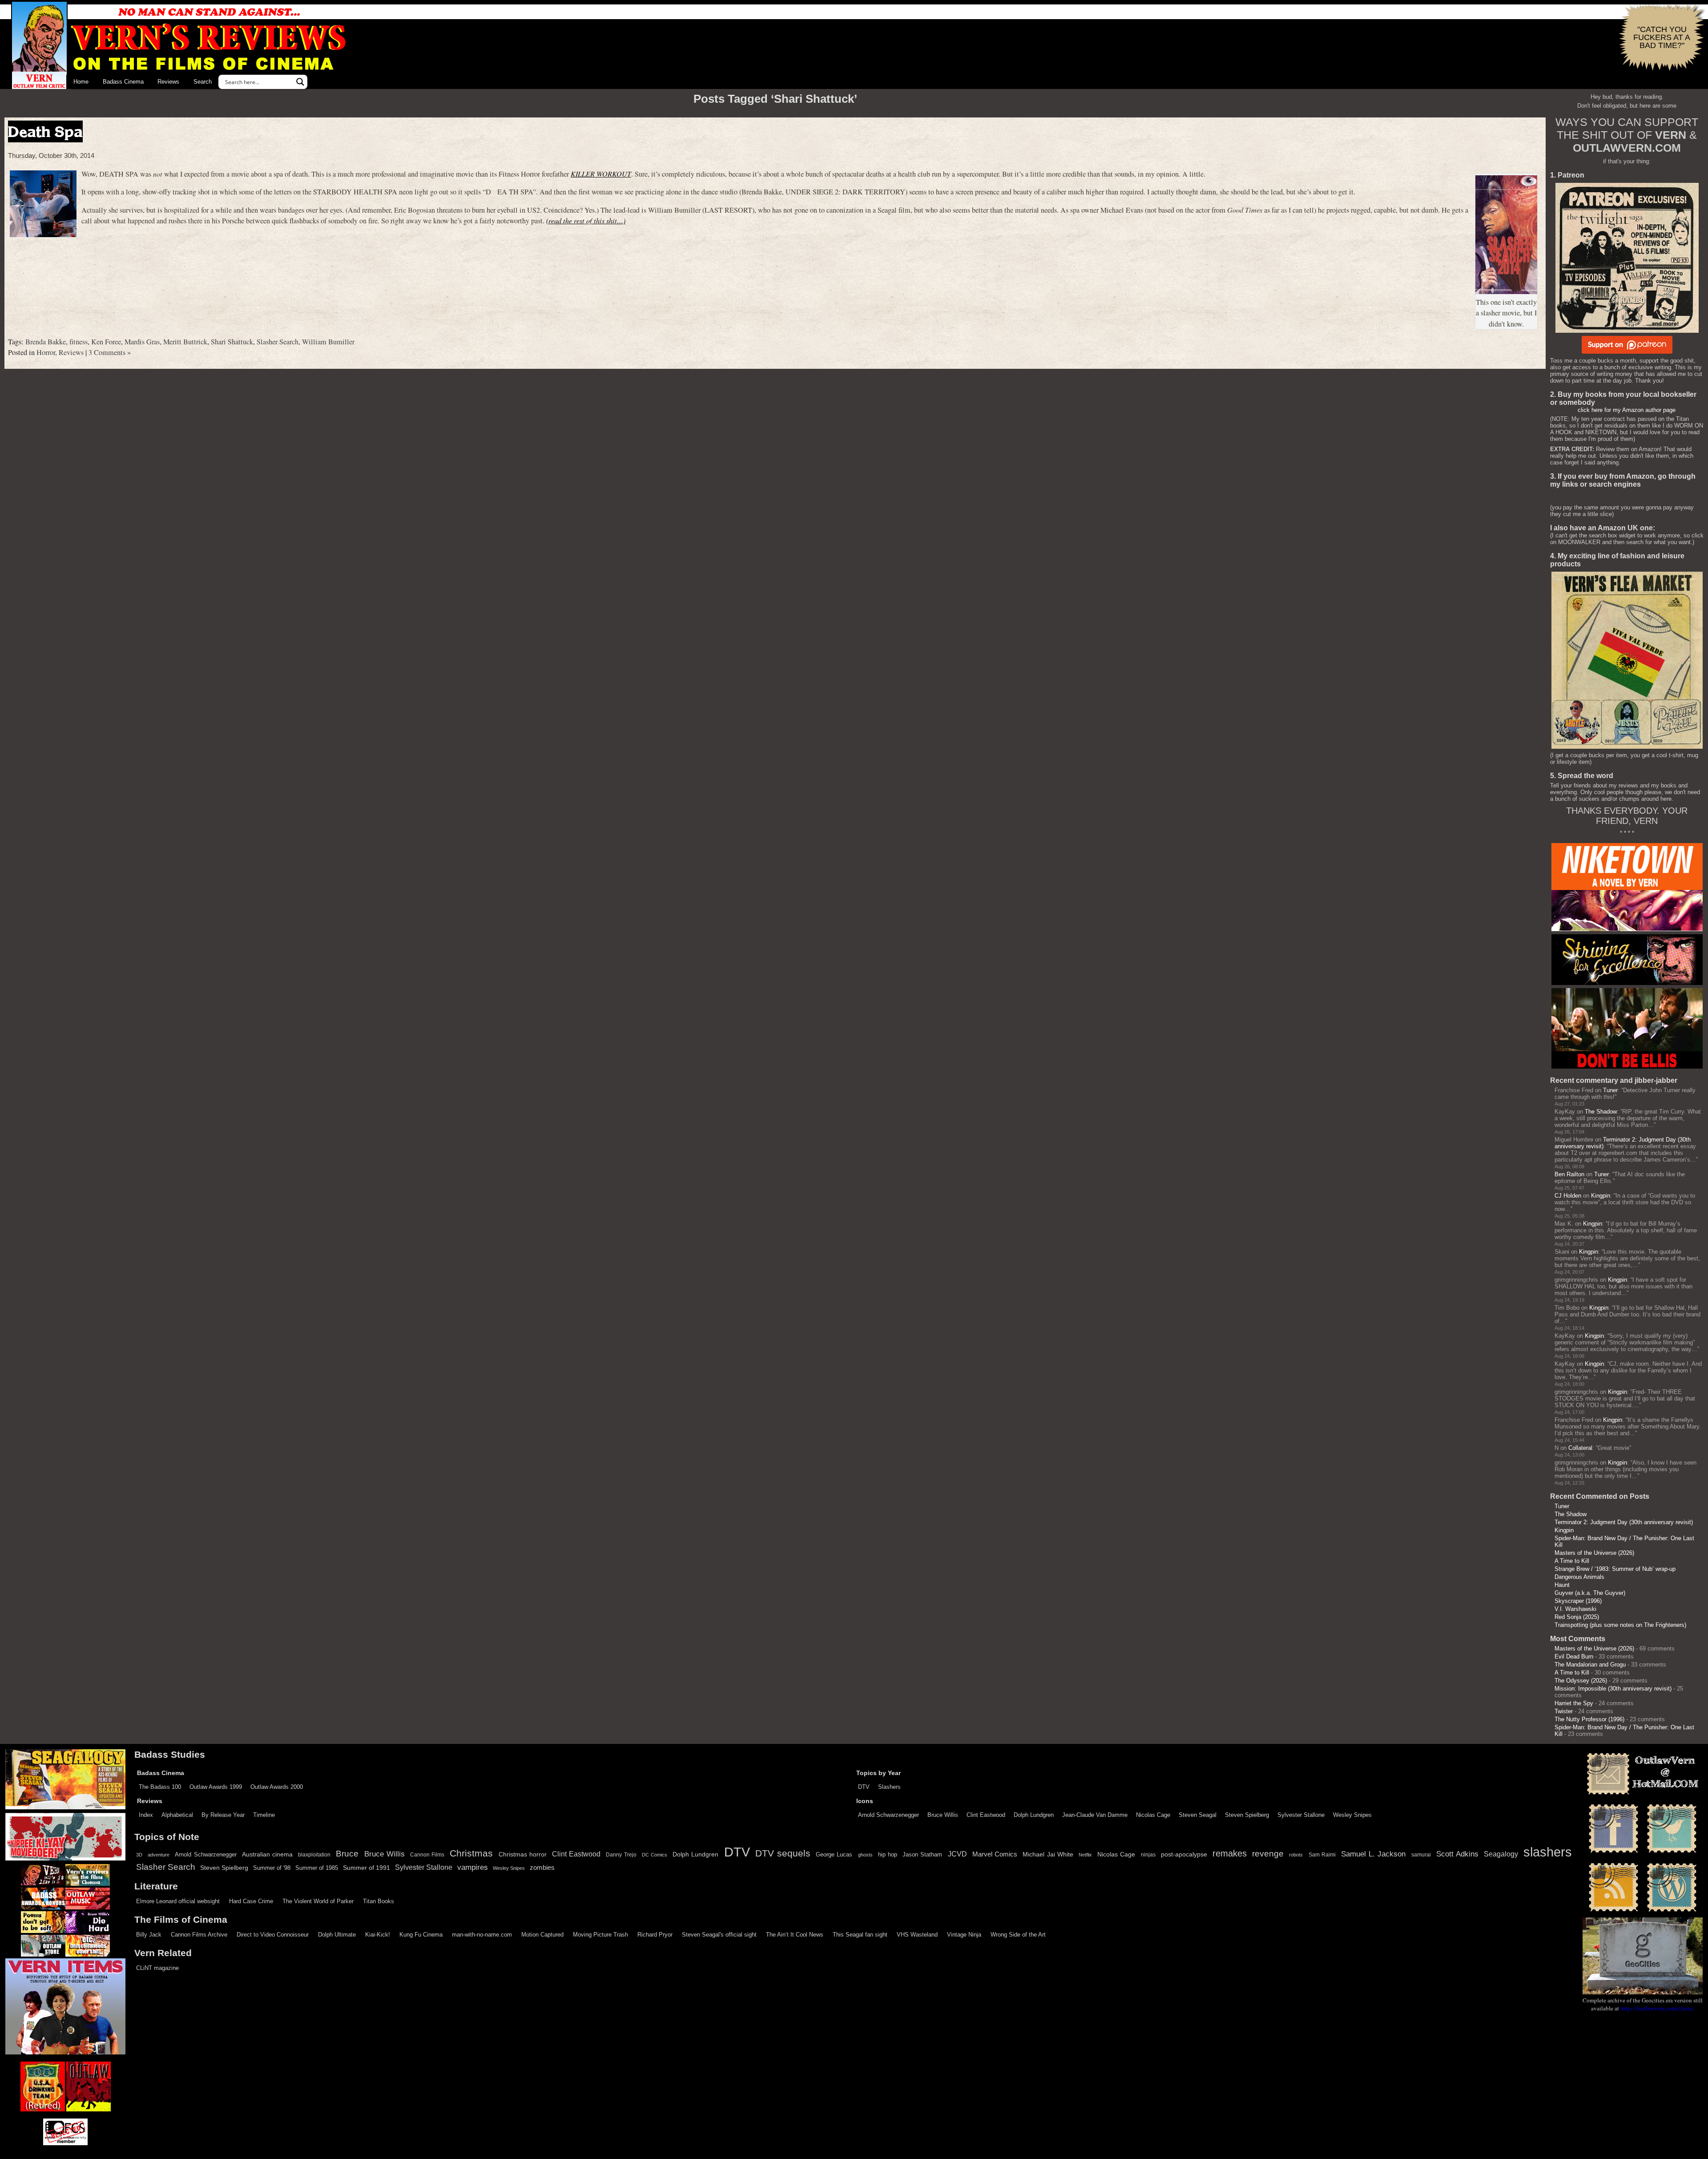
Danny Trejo (621, 1855)
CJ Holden (1568, 1196)
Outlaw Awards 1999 (216, 1787)
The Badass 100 (160, 1787)
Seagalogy (1501, 1854)
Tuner (1610, 1090)
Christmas (471, 1853)
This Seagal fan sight (860, 1935)
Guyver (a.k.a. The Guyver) (1590, 1593)
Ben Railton (1569, 1174)
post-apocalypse (1184, 1854)
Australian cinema (267, 1854)
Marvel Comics (995, 1854)
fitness (79, 342)
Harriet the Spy (1574, 1703)
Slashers (889, 1787)
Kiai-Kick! (378, 1935)
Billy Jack (149, 1935)
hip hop (888, 1854)
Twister (1564, 1711)
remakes (1230, 1853)
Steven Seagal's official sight (719, 1935)
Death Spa (45, 131)
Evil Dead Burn (1574, 1657)
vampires (473, 1867)
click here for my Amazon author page (1627, 410)
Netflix (1085, 1855)
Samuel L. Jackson (1373, 1854)
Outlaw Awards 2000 (277, 1787)
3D (139, 1855)
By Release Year (223, 1815)
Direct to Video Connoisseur (273, 1935)
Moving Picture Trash (600, 1935)
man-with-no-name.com (482, 1935)
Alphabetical (177, 1815)
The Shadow (1601, 1112)
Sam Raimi (1322, 1855)
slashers (1548, 1852)
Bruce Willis (943, 1815)
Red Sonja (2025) (1577, 1617)
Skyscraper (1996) (1578, 1601)
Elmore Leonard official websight (178, 1901)
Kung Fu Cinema (421, 1935)
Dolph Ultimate (337, 1935)
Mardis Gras (142, 342)
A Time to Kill (1572, 1561)
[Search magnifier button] (300, 82)
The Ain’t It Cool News (795, 1935)
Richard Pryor (655, 1935)
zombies (542, 1868)
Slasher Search (278, 342)
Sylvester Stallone (1301, 1815)
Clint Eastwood (986, 1815)
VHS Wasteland (917, 1935)
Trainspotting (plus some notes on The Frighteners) (1620, 1625)
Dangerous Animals (1579, 1577)
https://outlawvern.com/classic (1657, 2008)
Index (146, 1815)
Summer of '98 (272, 1868)
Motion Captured (542, 1935)
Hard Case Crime (251, 1901)
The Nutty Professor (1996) (1589, 1719)
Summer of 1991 (367, 1868)
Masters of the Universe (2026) (1594, 1553)
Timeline (264, 1815)
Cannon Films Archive (199, 1935)
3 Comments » (110, 352)
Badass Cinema (123, 82)
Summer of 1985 (317, 1868)
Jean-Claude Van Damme (1095, 1815)
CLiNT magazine (157, 1968)
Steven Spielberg (1247, 1815)
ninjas (1148, 1855)
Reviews (168, 82)
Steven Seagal (1198, 1815)
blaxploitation (314, 1855)
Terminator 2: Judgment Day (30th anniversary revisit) (1624, 1522)
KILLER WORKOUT (601, 174)
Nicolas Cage (1153, 1815)
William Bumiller (328, 342)
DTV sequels (783, 1853)
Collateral (1580, 1448)
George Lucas (834, 1855)
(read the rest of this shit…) (586, 220)
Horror (46, 352)
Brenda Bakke (46, 342)
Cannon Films (427, 1855)
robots (1296, 1855)
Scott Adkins (1457, 1854)
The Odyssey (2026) (1581, 1681)
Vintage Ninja (964, 1935)
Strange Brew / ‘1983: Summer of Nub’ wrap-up (1615, 1569)
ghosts (865, 1855)
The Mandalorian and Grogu (1590, 1665)
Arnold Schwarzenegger (888, 1815)
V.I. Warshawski (1575, 1609)
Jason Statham (922, 1854)
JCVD (957, 1854)
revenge (1268, 1854)
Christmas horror (523, 1854)
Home (81, 82)
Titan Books (379, 1901)
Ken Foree (106, 342)
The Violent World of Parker (318, 1901)
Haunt (1562, 1585)
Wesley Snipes (1352, 1815)
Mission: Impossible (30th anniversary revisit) (1613, 1689)
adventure (159, 1855)
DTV (864, 1787)
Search (203, 82)
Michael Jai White (1048, 1854)
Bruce (347, 1854)
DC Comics (655, 1855)
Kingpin (1601, 1196)
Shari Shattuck (232, 342)
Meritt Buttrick (185, 342)
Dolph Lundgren (1034, 1815)
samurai (1421, 1855)
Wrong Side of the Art (1018, 1935)
